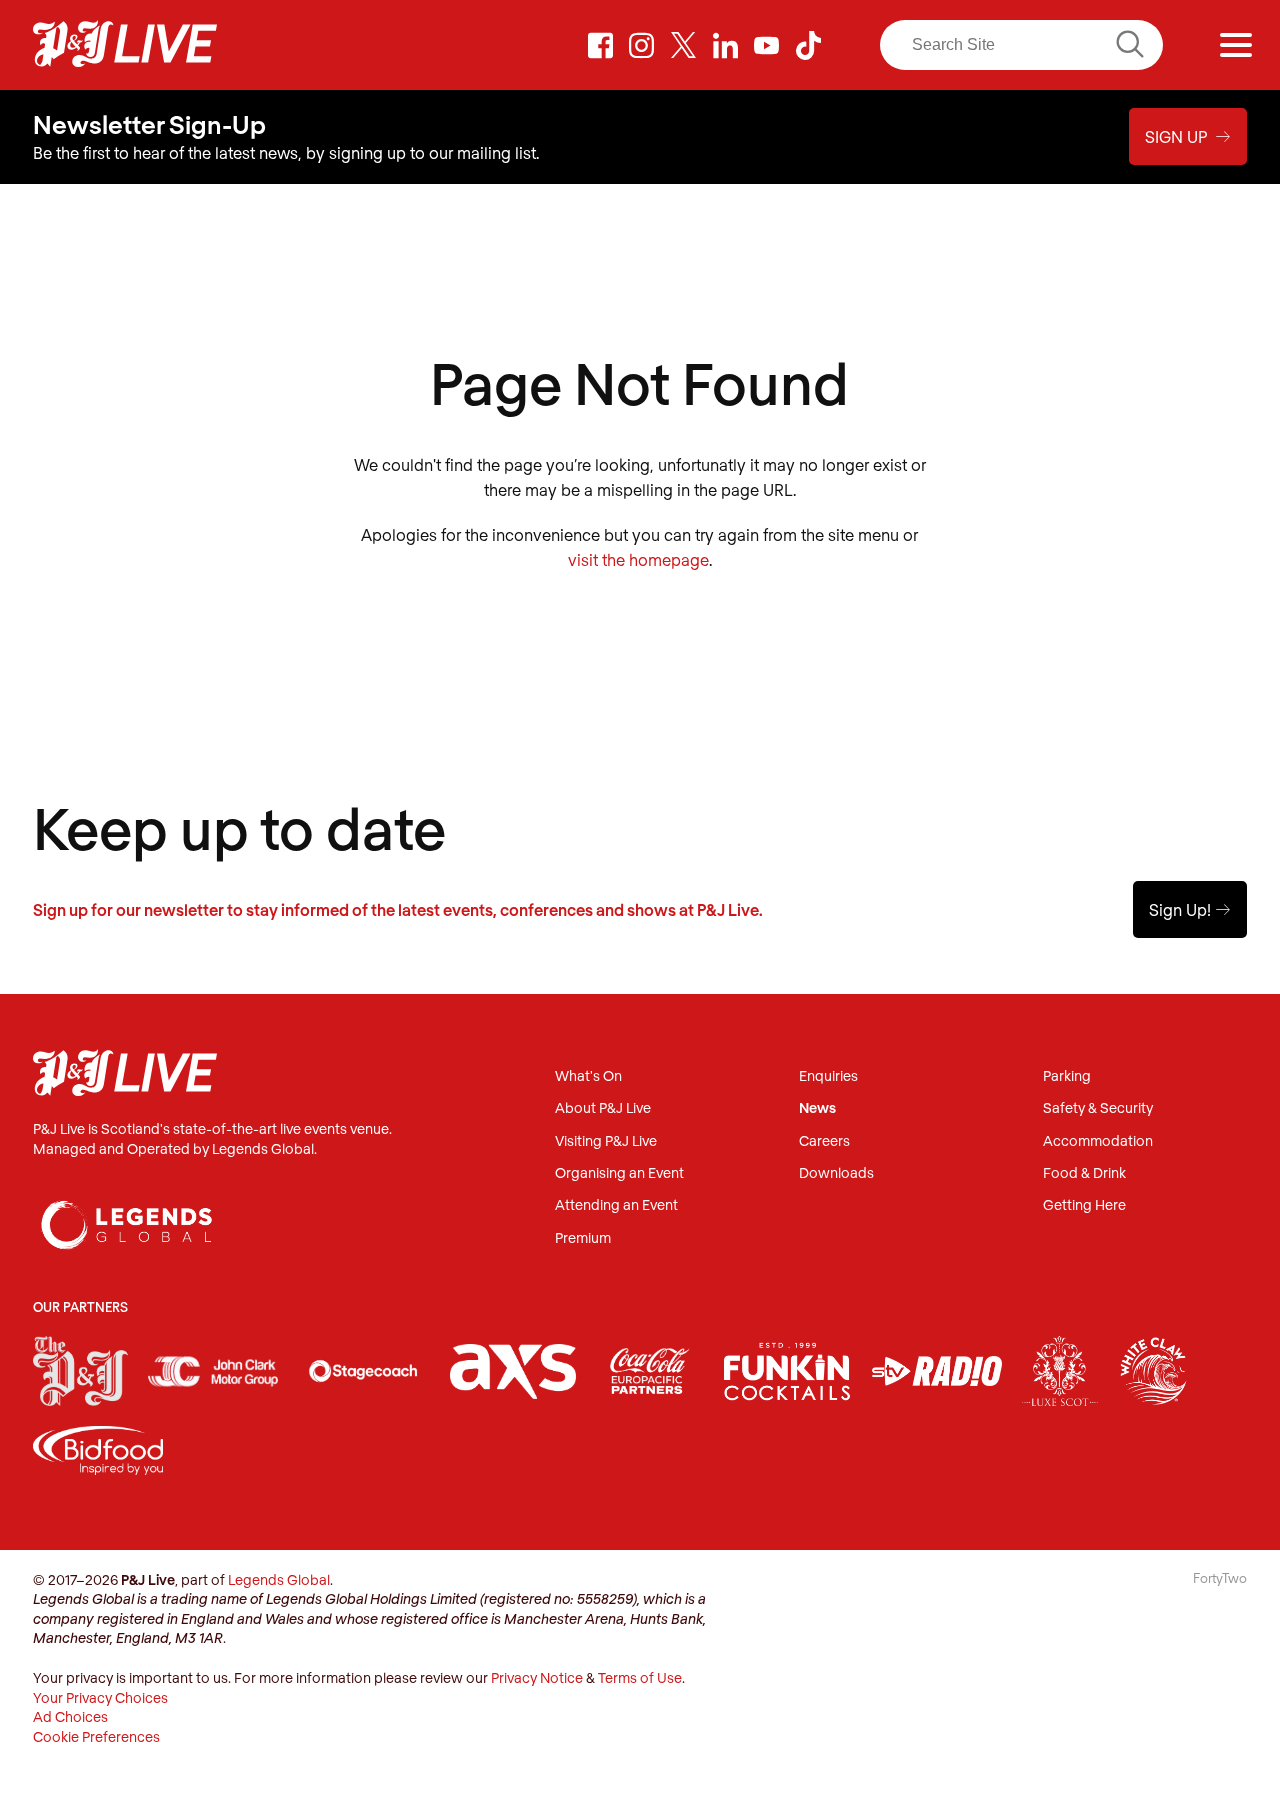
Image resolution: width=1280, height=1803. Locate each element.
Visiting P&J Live (606, 1141)
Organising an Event (619, 1173)
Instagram (642, 45)
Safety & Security (1098, 1108)
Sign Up (1188, 136)
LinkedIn (725, 45)
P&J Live (125, 45)
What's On (588, 1076)
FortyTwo (1220, 1578)
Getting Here (1084, 1205)
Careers (824, 1141)
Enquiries (828, 1076)
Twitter (684, 45)
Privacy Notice (537, 1677)
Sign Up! (1190, 909)
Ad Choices (70, 1716)
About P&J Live (603, 1108)
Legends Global (279, 1579)
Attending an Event (616, 1205)
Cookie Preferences (96, 1736)
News (817, 1108)
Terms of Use (640, 1677)
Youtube (767, 45)
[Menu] (1236, 45)
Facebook (600, 45)
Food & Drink (1084, 1173)
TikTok (808, 45)
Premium (583, 1238)
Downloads (836, 1173)
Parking (1067, 1076)
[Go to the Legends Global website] (127, 1205)
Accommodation (1098, 1141)
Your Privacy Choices (100, 1697)
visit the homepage (638, 559)
